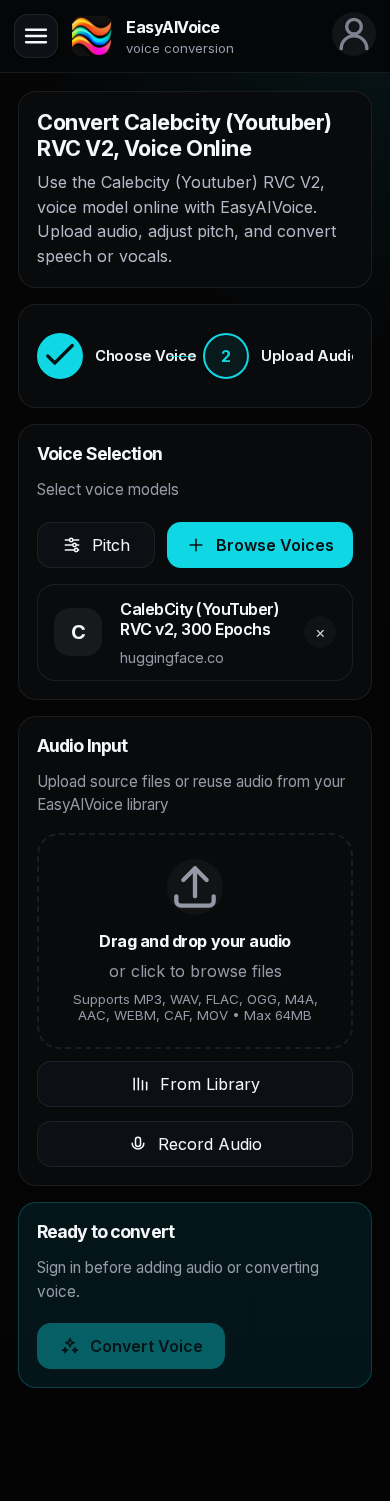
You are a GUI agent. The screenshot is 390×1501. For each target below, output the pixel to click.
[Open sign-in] (354, 34)
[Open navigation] (36, 36)
